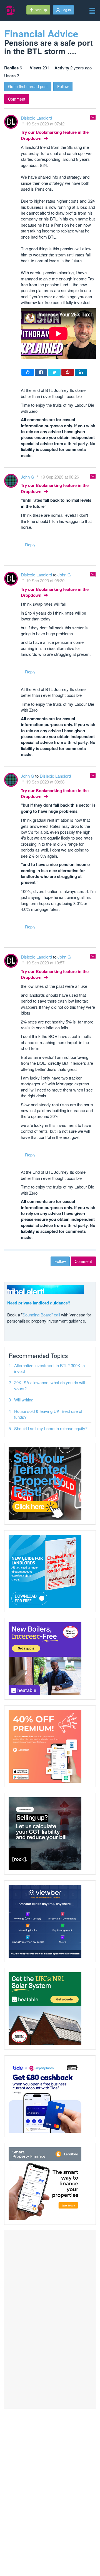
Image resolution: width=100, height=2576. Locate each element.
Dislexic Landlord (36, 118)
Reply (30, 544)
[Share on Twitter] (54, 372)
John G (28, 477)
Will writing (24, 1400)
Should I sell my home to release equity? (51, 1428)
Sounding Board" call (41, 1315)
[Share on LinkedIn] (81, 372)
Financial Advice (41, 33)
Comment (17, 99)
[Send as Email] (28, 372)
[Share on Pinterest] (68, 372)
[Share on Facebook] (41, 372)
